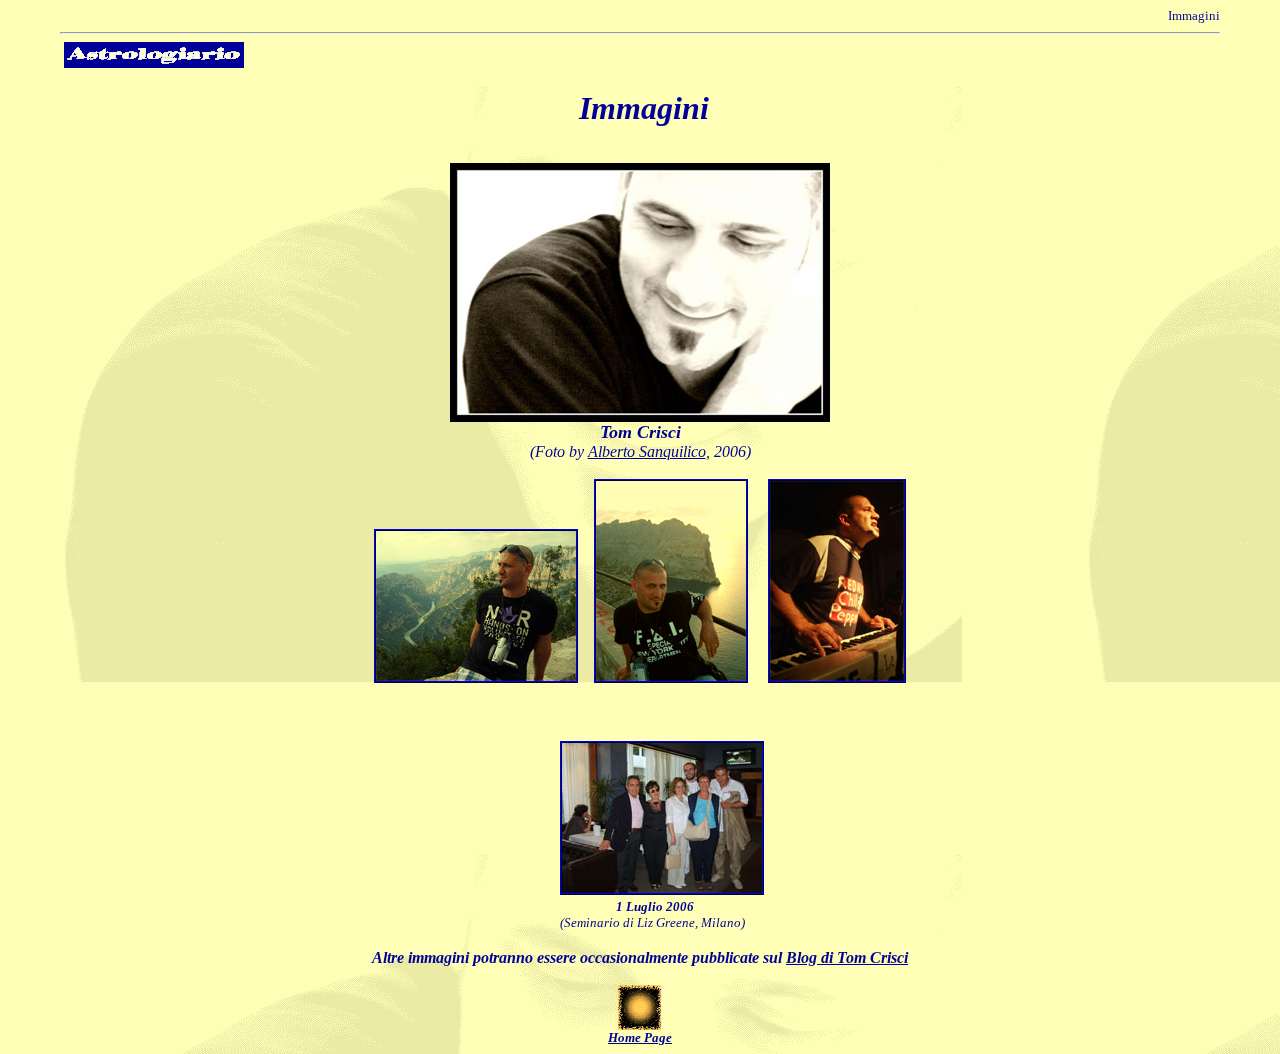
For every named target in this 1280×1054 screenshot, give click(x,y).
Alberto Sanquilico (647, 451)
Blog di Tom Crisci (847, 957)
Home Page (640, 1037)
